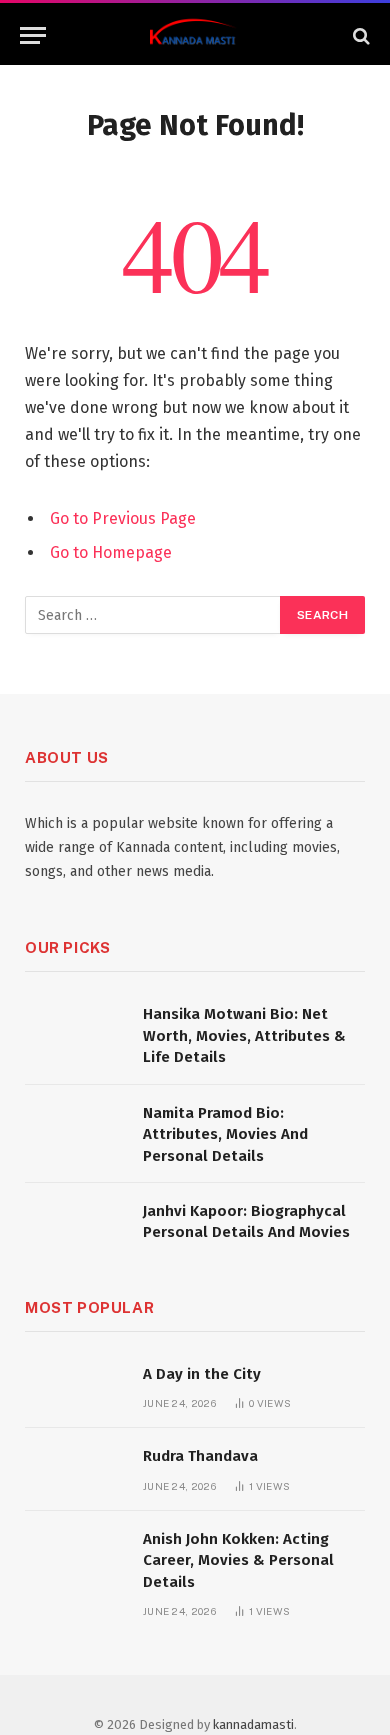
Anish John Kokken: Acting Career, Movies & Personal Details (238, 1560)
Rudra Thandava (200, 1456)
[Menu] (33, 35)
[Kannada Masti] (195, 35)
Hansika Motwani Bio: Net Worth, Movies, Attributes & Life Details (244, 1035)
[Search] (359, 35)
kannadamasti (253, 1724)
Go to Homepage (111, 552)
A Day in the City (202, 1374)
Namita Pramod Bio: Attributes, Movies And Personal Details (225, 1134)
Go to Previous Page (123, 518)
